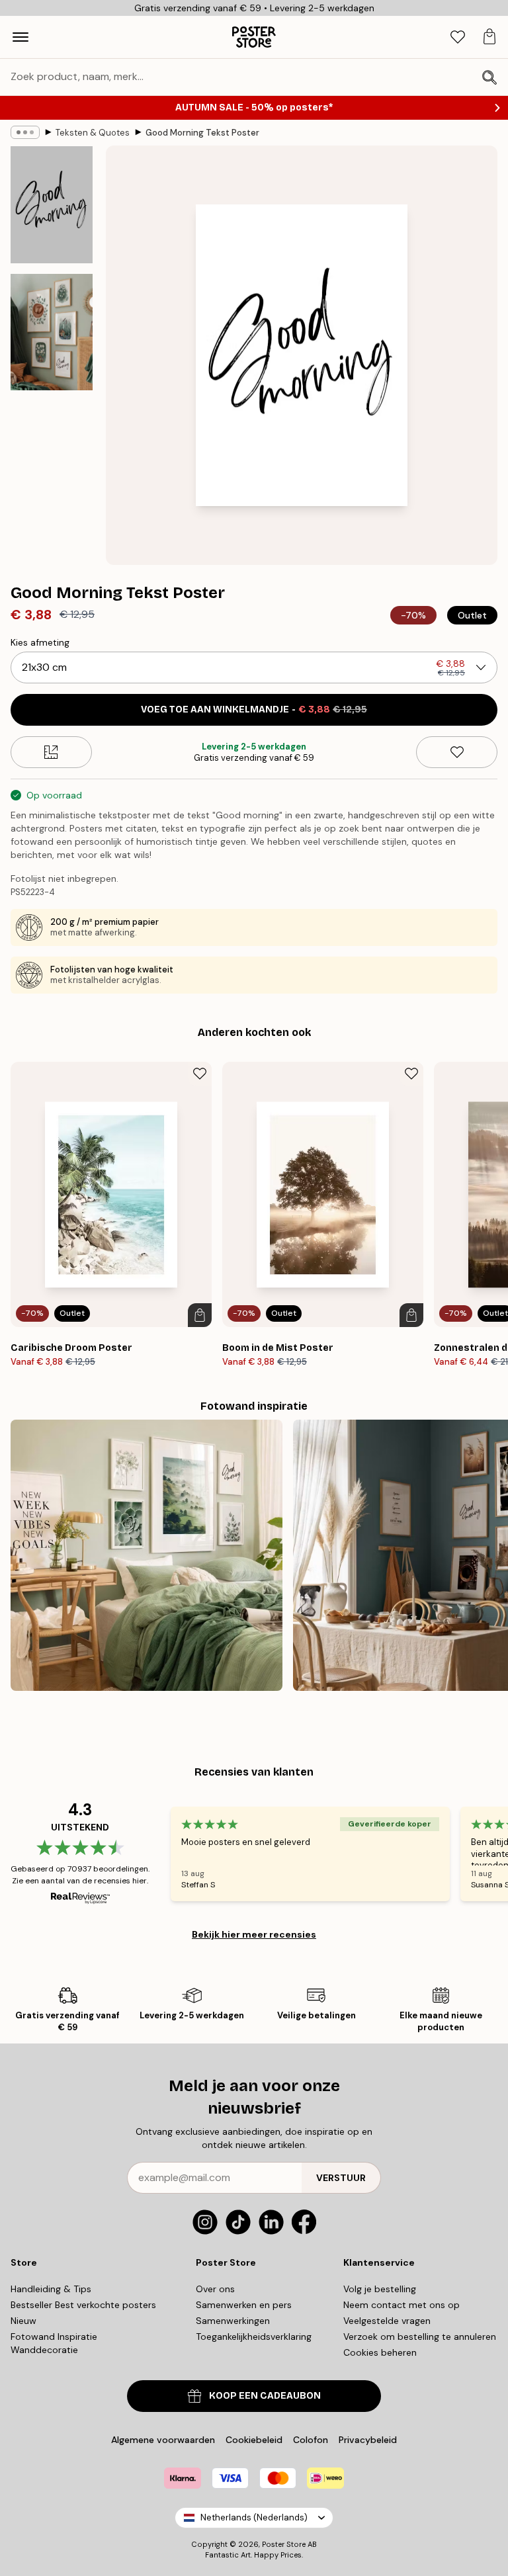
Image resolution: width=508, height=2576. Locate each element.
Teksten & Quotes (93, 133)
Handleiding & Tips (51, 2289)
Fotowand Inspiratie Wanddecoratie (54, 2343)
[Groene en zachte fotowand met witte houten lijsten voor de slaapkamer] (147, 1556)
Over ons (215, 2289)
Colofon (311, 2440)
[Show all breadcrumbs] (25, 132)
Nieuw (23, 2321)
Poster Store (284, 2544)
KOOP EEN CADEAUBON (265, 2396)
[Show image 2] (52, 332)
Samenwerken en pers (244, 2305)
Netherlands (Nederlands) (254, 2517)
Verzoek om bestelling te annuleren (420, 2337)
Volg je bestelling (380, 2289)
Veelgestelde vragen (387, 2321)
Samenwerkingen (233, 2321)
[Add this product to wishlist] (457, 752)
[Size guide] (51, 752)
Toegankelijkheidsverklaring (254, 2337)
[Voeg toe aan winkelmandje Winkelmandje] (200, 1315)
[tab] (458, 37)
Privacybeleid (368, 2440)
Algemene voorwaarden (163, 2440)
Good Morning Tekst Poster (202, 133)
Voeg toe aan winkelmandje (254, 709)
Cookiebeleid (254, 2440)
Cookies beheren (380, 2352)
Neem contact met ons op (402, 2305)
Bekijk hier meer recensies (254, 1934)
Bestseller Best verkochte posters (83, 2305)
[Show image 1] (52, 205)
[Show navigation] (21, 37)
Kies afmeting (40, 642)
